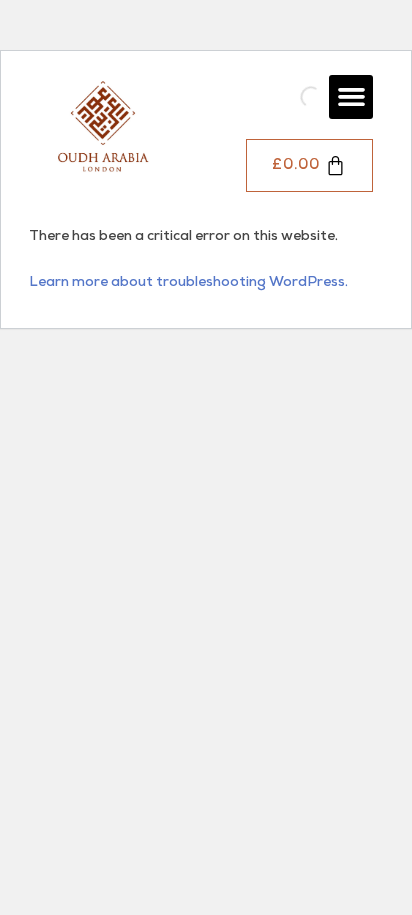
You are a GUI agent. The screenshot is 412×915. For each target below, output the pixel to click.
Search (269, 96)
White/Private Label (263, 328)
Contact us (232, 513)
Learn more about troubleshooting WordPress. (188, 283)
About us (226, 474)
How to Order (242, 435)
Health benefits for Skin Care (290, 796)
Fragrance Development (276, 397)
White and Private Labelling (286, 358)
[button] (351, 97)
